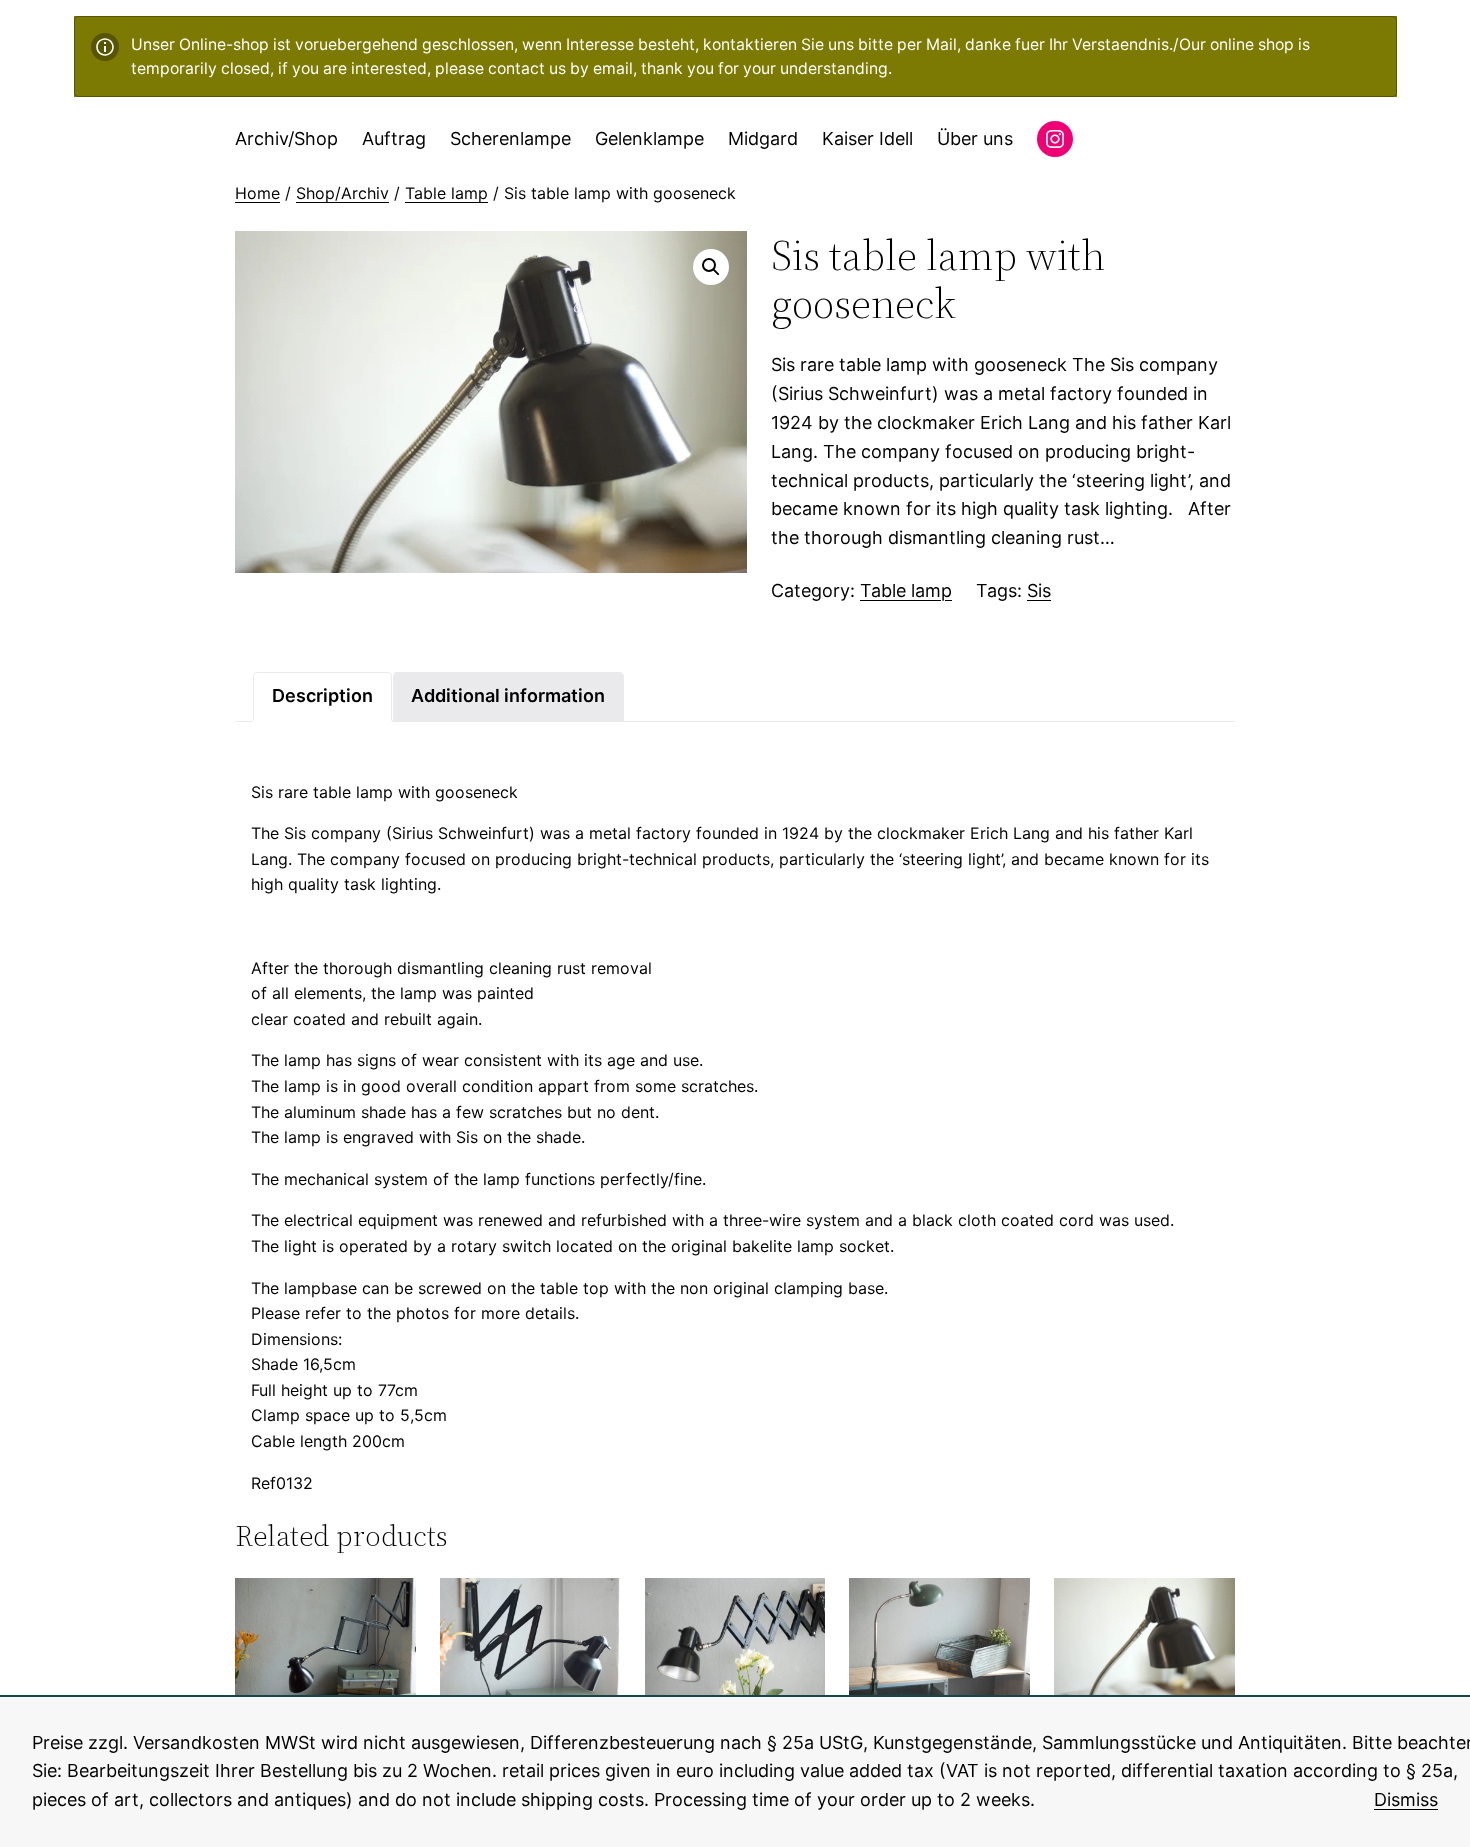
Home (257, 193)
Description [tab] (322, 695)
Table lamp (446, 193)
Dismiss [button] (1406, 1799)
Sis (1039, 590)
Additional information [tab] (508, 695)
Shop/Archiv (342, 193)
